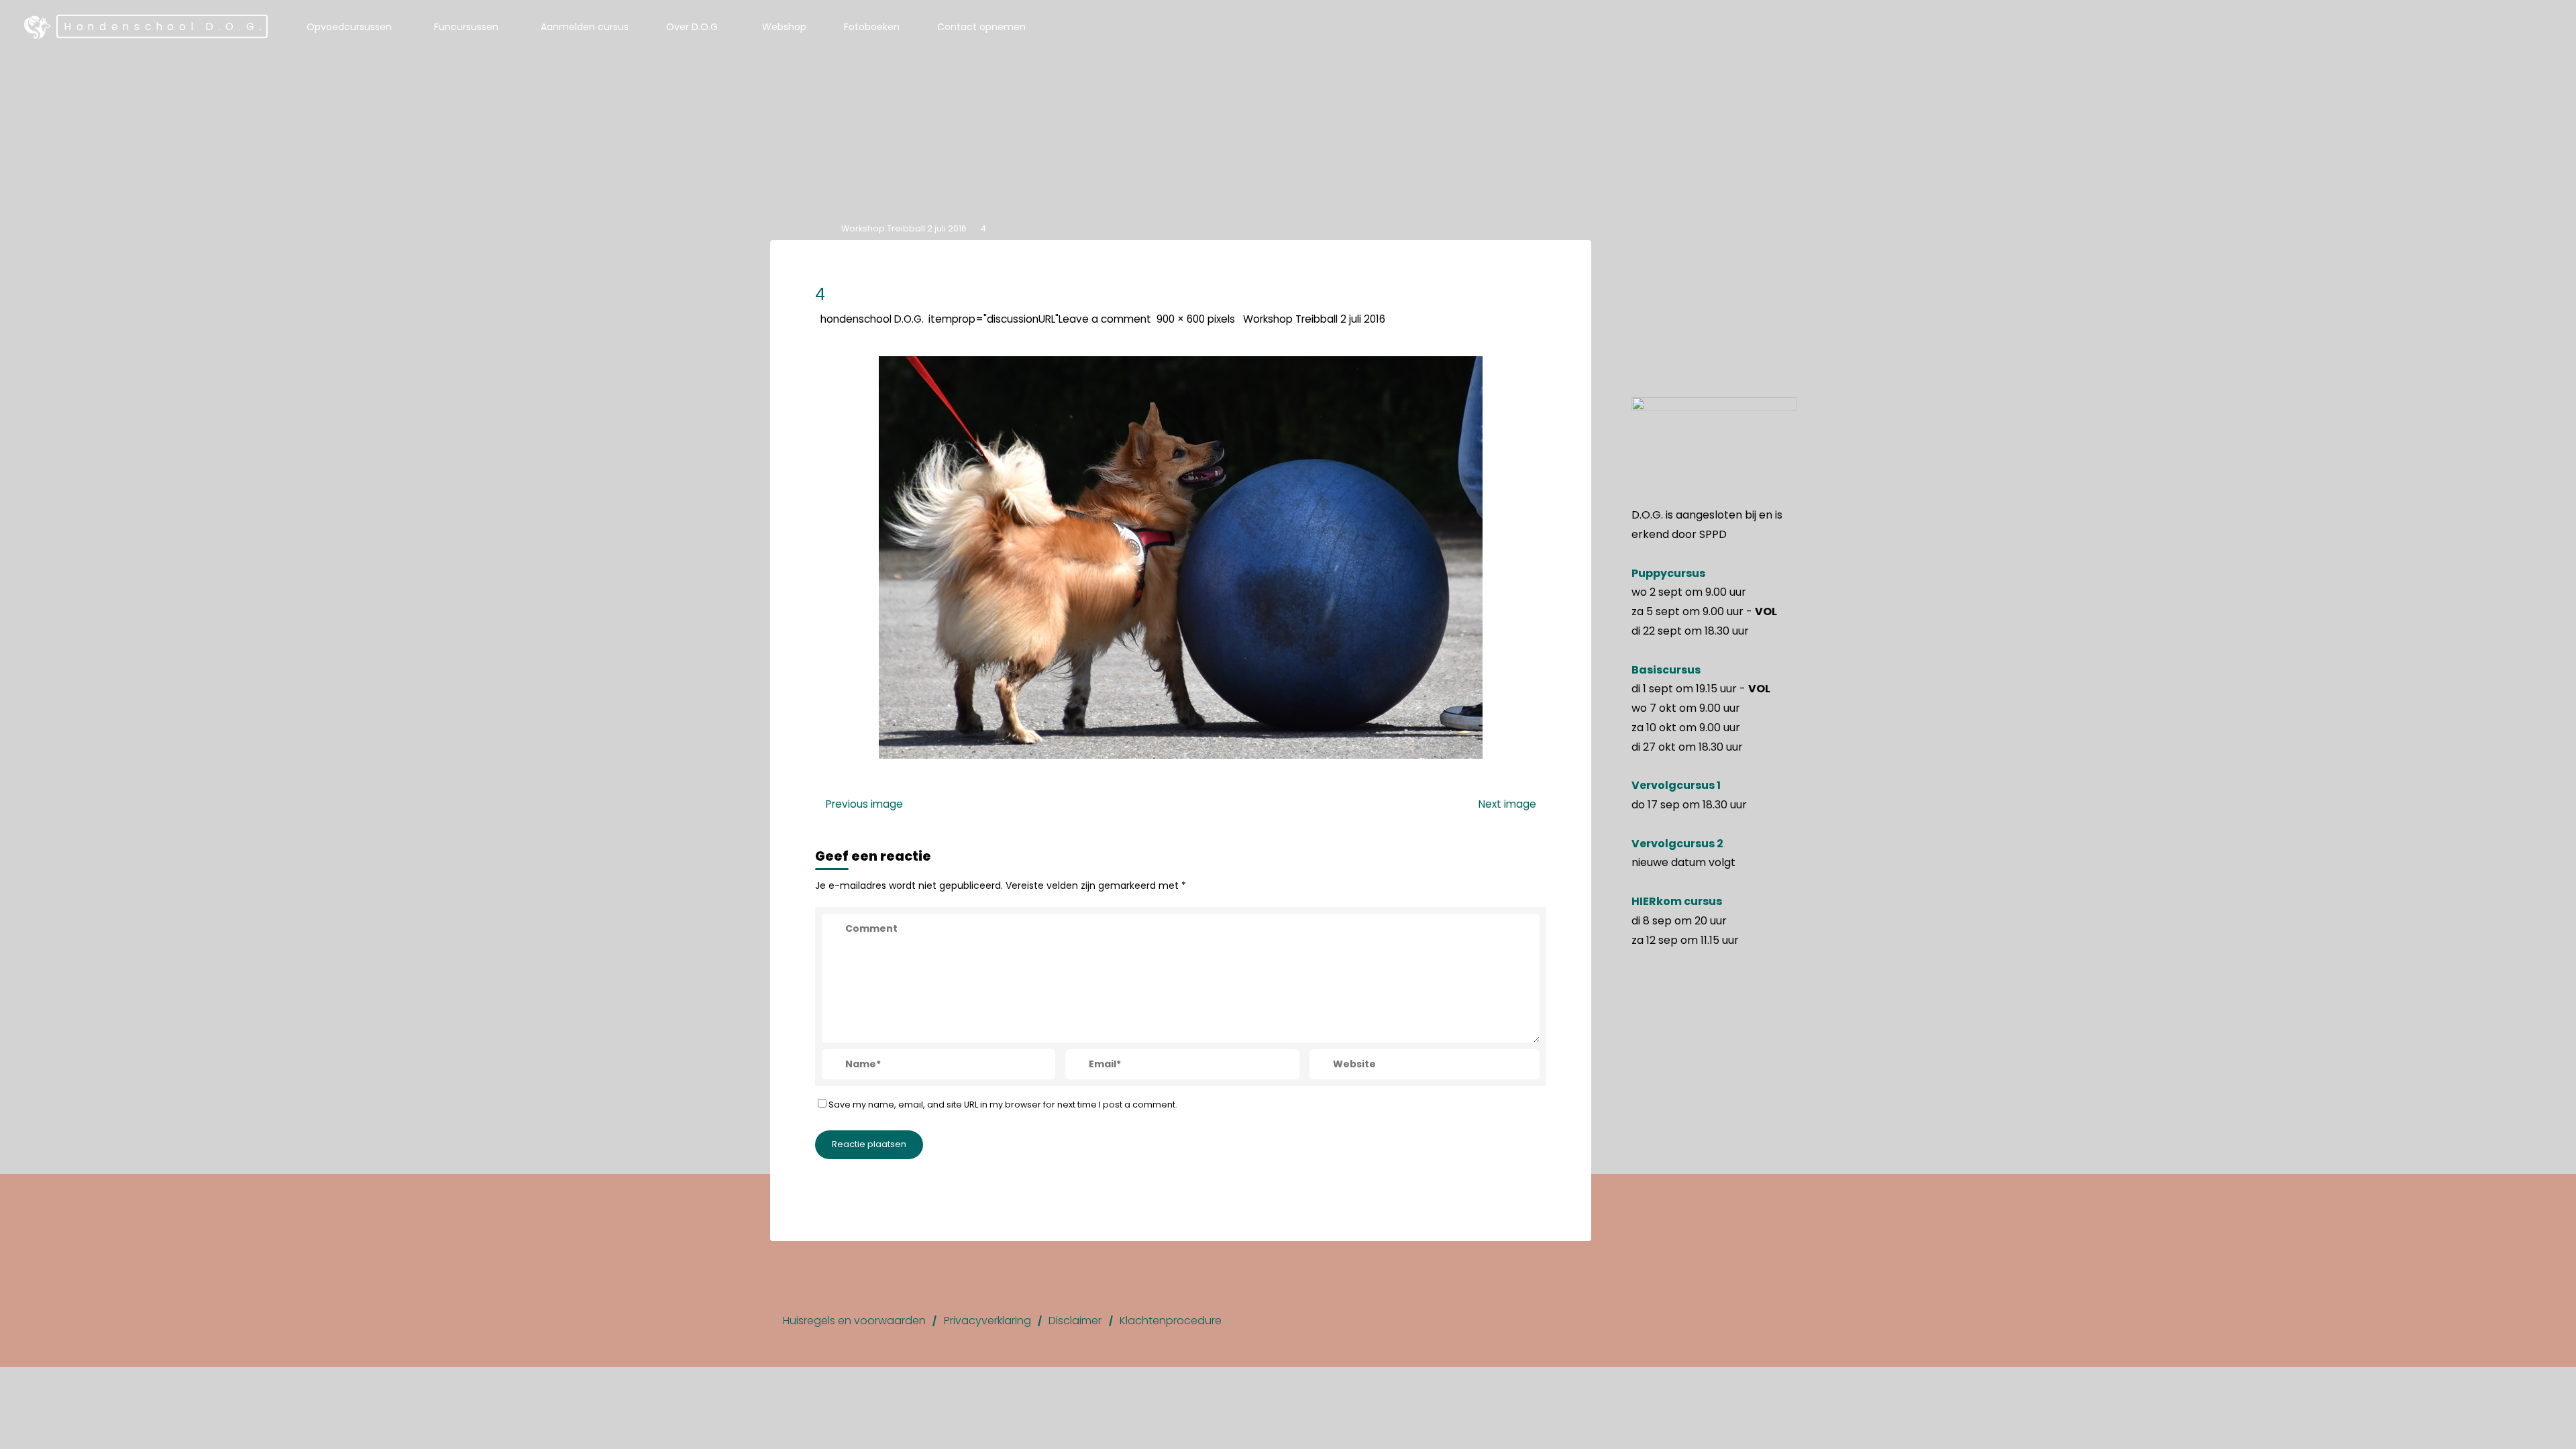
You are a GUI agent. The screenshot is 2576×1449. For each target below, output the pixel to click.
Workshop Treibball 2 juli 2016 (904, 228)
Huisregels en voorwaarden (854, 1321)
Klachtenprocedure (1171, 1321)
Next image (1507, 804)
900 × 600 (1182, 318)
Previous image (864, 804)
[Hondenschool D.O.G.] (38, 27)
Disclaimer (1075, 1321)
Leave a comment (1105, 318)
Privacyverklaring (987, 1321)
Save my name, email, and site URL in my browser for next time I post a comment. (1003, 1104)
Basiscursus (1666, 670)
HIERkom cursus (1677, 901)
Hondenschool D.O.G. (165, 26)
